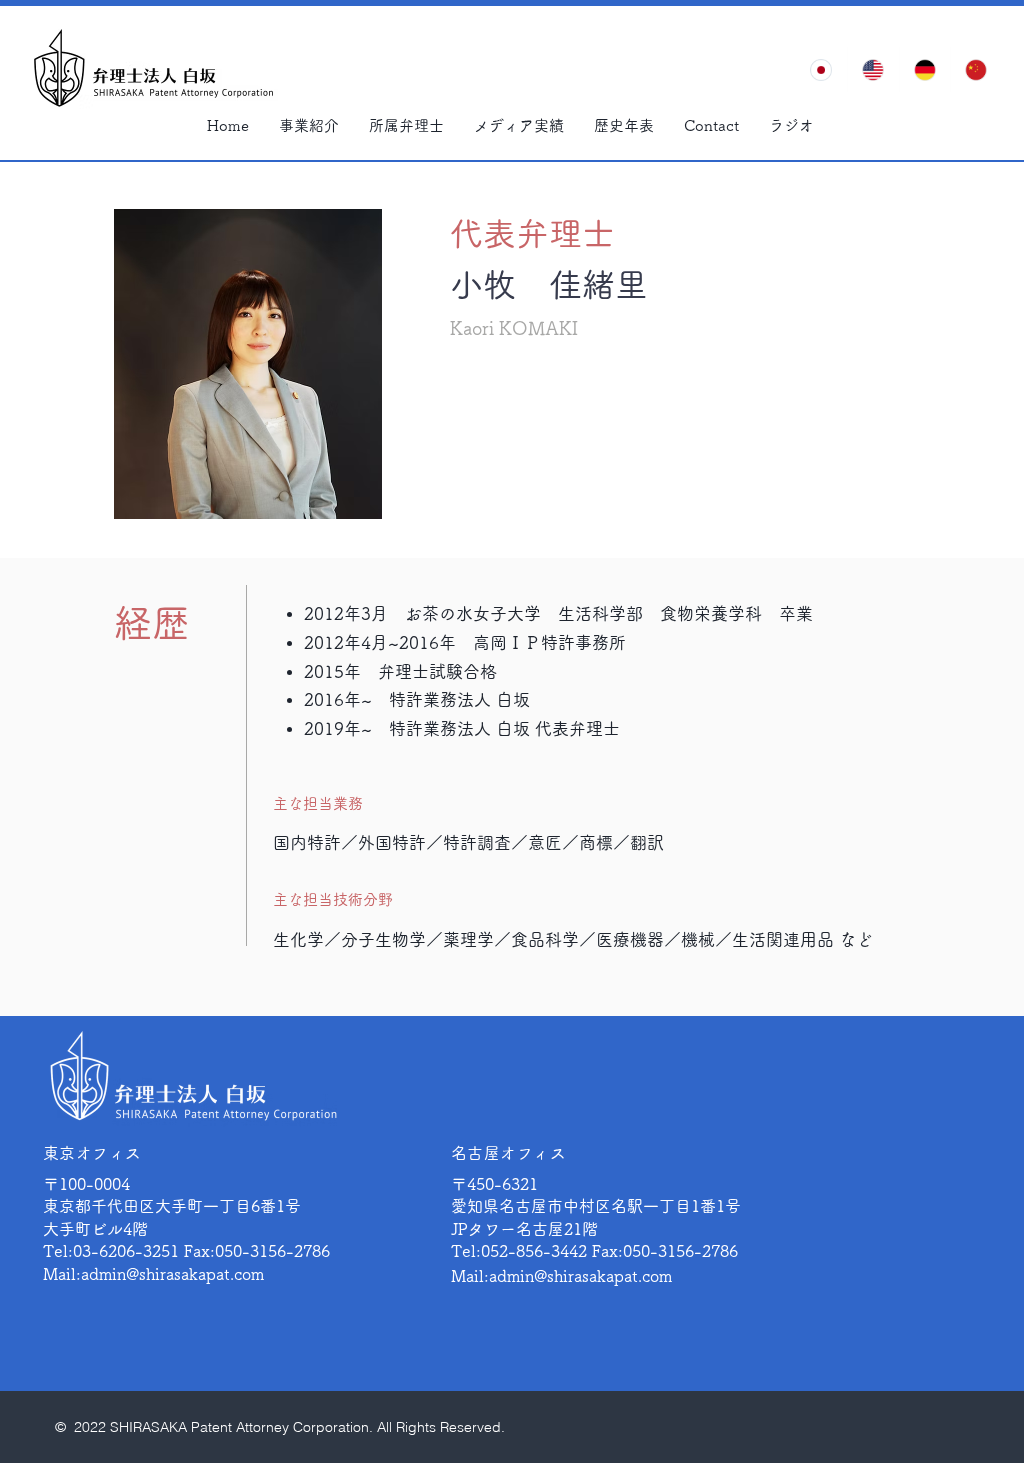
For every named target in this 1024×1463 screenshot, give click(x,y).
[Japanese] (821, 69)
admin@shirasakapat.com (172, 1274)
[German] (925, 69)
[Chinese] (976, 69)
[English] (873, 69)
